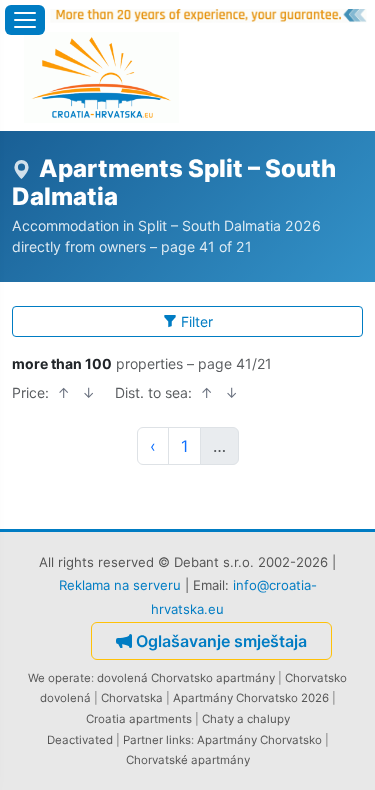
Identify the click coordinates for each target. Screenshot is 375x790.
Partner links (157, 740)
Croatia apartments (139, 719)
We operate (59, 678)
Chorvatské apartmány (188, 760)
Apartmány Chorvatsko (259, 740)
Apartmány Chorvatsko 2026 (251, 698)
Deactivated (80, 740)
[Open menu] (25, 20)
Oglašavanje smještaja (221, 641)
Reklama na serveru (120, 585)
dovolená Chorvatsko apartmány (186, 678)
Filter (197, 321)
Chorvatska (132, 698)
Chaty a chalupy (246, 719)
